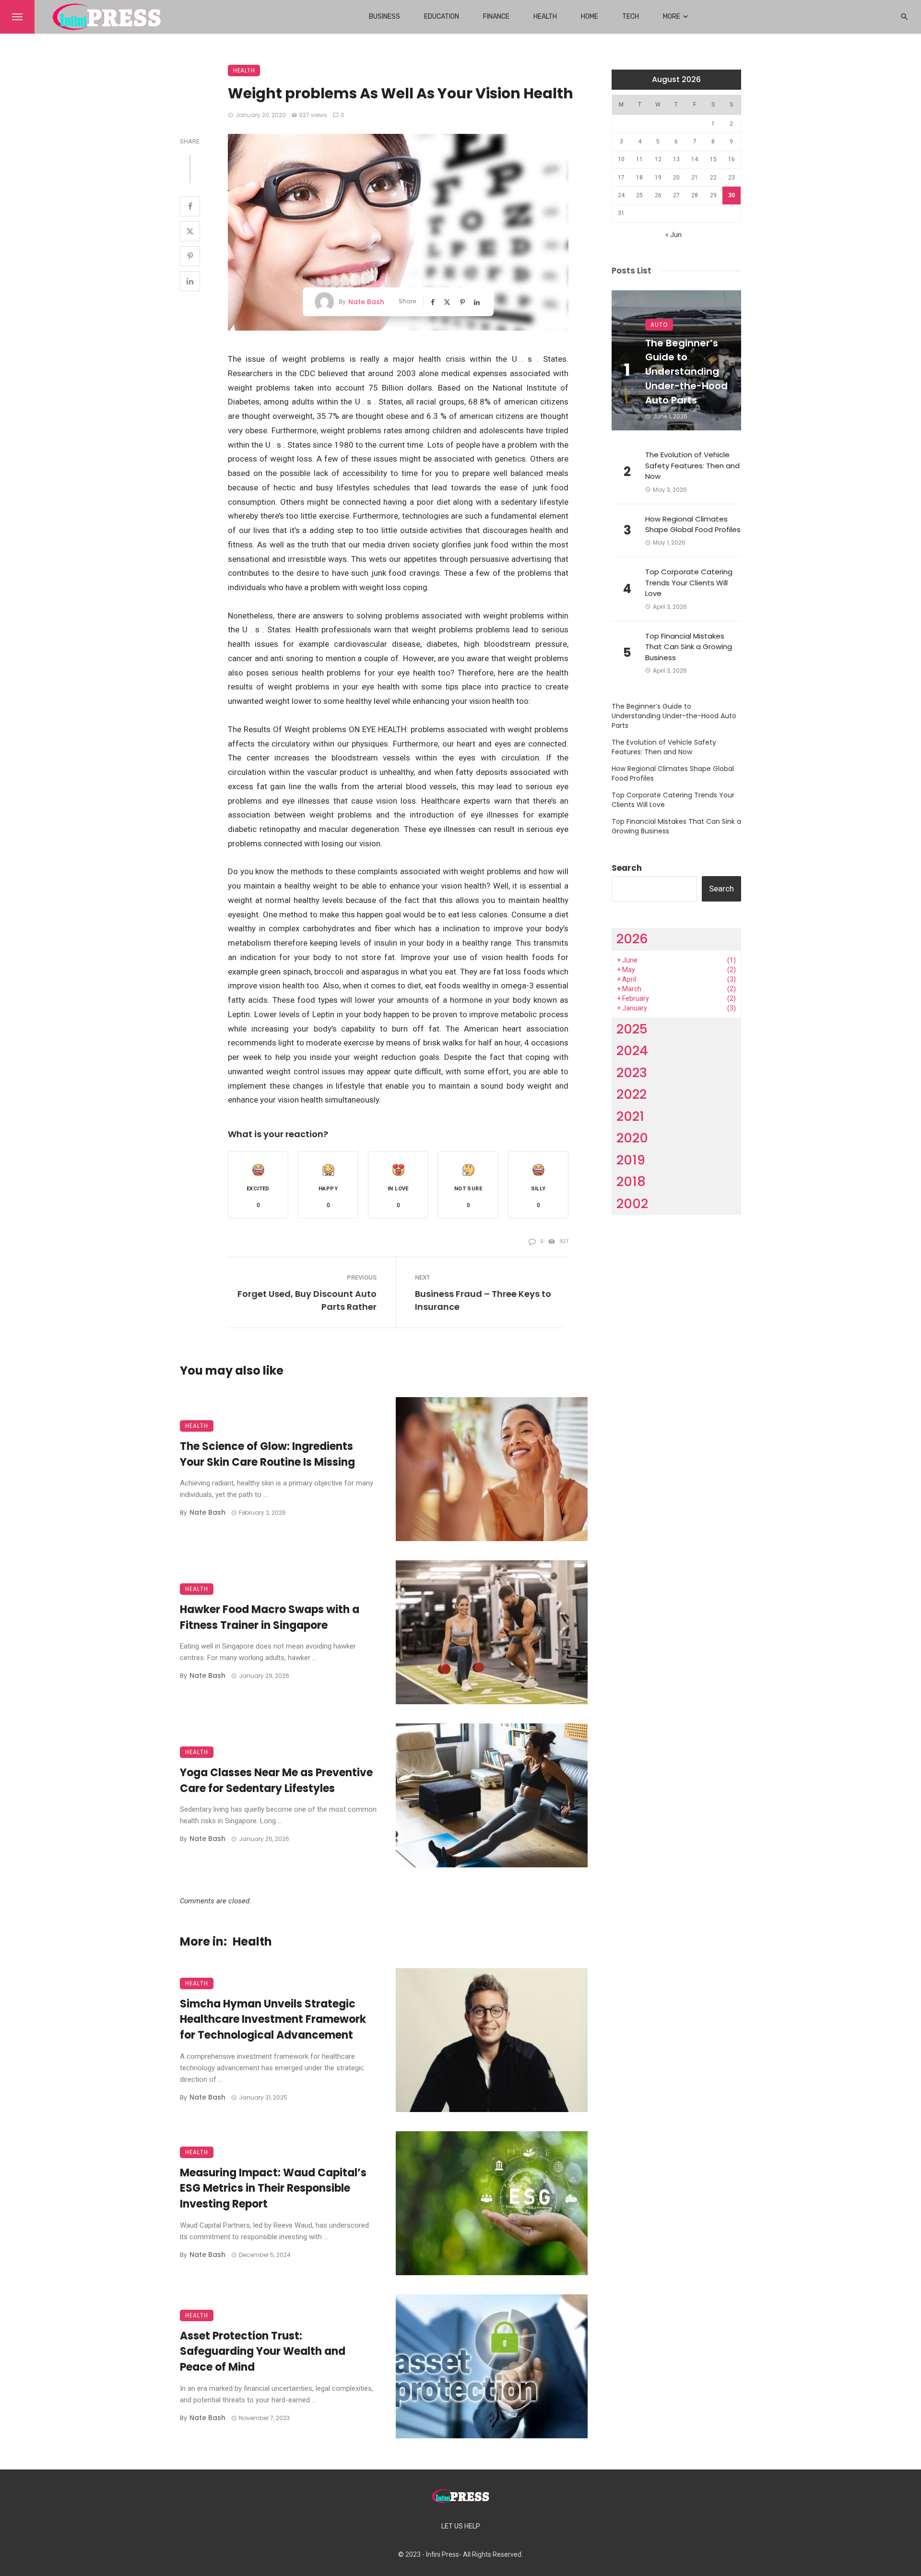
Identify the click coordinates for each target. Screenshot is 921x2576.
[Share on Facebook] (190, 206)
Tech (631, 17)
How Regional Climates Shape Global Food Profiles (693, 524)
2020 (632, 1138)
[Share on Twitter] (190, 231)
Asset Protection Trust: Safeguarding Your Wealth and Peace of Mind (263, 2352)
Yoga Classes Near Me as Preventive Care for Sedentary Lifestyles (276, 1781)
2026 (632, 939)
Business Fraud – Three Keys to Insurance (483, 1300)
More (672, 17)
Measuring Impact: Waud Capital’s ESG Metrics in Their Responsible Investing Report (273, 2189)
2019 (631, 1160)
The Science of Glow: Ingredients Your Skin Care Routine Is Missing (267, 1454)
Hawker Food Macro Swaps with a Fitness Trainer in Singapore (270, 1617)
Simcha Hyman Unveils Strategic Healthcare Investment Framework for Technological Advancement (273, 2020)
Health (545, 17)
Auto (659, 325)
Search (627, 868)
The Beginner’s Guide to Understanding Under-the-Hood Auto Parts (686, 372)
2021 (630, 1116)
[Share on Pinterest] (190, 256)
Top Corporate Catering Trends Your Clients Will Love (689, 582)
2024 (632, 1051)
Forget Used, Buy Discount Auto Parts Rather (307, 1300)
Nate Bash (366, 302)
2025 (632, 1029)
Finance (496, 17)
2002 (632, 1204)
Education (442, 17)
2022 (632, 1094)
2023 (632, 1073)
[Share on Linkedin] (190, 281)
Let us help (461, 2526)
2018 (631, 1181)
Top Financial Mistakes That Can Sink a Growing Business (689, 647)
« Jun (673, 235)
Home (590, 17)
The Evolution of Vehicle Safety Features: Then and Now (692, 465)
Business (384, 17)
